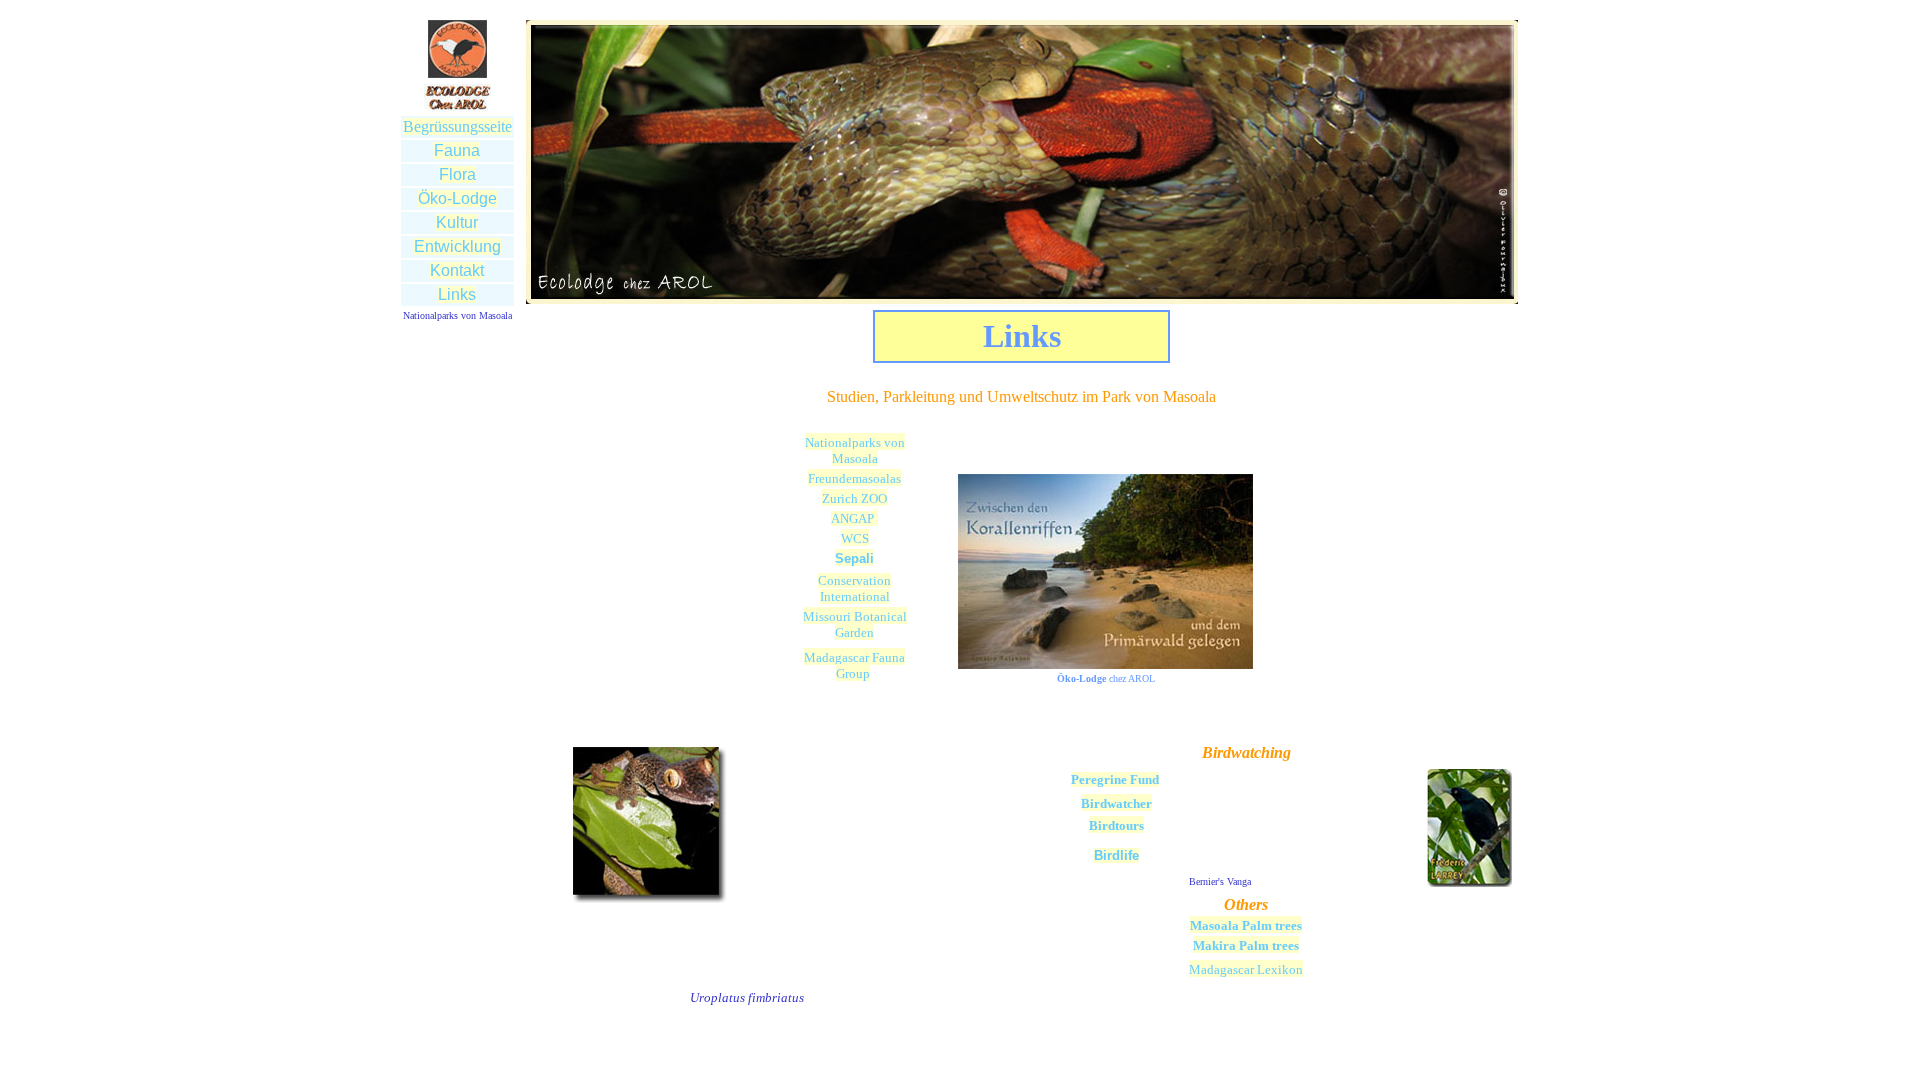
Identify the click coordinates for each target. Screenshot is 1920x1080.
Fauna (457, 150)
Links (457, 294)
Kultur (457, 222)
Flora (457, 174)
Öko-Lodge (457, 198)
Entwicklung (457, 246)
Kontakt (457, 270)
